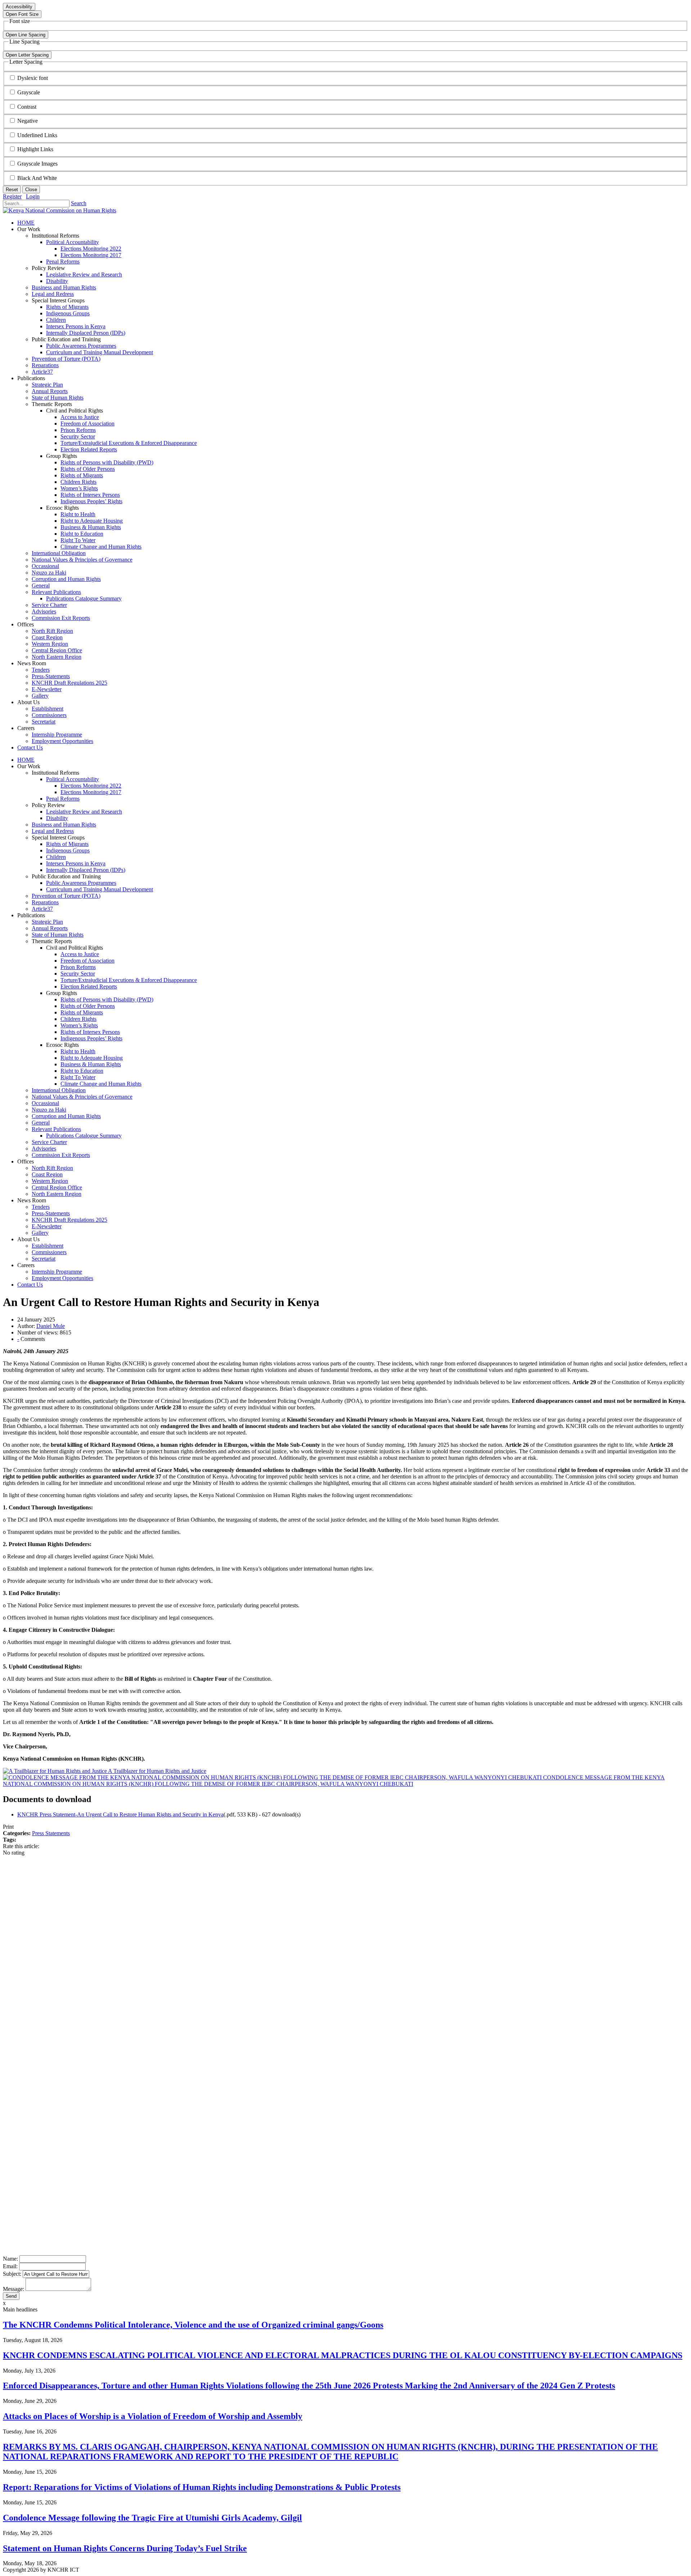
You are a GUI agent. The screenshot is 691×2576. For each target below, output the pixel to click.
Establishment (48, 1246)
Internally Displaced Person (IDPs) (86, 870)
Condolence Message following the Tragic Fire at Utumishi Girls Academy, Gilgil (152, 2518)
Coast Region (47, 1174)
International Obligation (59, 1090)
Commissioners (49, 1252)
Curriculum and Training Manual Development (100, 889)
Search (79, 203)
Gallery (40, 1233)
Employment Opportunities (62, 1278)
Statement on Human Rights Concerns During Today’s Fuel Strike (125, 2548)
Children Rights (78, 1019)
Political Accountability (73, 779)
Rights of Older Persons (88, 1006)
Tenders (41, 1207)
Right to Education (82, 1071)
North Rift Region (52, 1168)
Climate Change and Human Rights (101, 1084)
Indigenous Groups (68, 850)
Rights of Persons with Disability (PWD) (107, 999)
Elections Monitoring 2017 (91, 792)
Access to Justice (80, 954)
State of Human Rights (58, 935)
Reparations (45, 902)
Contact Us (30, 1285)
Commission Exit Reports (61, 1155)
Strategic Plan (47, 922)
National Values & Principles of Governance (82, 1097)
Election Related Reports (89, 987)
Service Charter (49, 1142)
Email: (10, 2266)
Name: (10, 2259)
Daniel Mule (51, 1326)
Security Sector (78, 974)
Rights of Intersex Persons (90, 1032)
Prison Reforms (78, 967)
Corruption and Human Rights (66, 1116)
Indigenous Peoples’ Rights (91, 1038)
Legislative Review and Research (84, 812)
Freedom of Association (87, 961)
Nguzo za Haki (49, 1110)
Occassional (45, 1103)
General (41, 1123)
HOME (26, 760)
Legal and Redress (53, 831)
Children (56, 857)
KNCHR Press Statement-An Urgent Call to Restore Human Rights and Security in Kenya (120, 1814)
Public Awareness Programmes (81, 883)
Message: (13, 2289)
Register (12, 196)
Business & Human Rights (91, 1064)
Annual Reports (50, 928)
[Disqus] (345, 1958)
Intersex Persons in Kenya (76, 863)
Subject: (12, 2274)
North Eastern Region (57, 1194)
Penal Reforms (63, 799)
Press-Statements (51, 1213)
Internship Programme (57, 1272)
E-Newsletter (47, 1226)
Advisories (44, 1149)
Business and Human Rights (64, 825)
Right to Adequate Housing (92, 1058)
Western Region (50, 1181)
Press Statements (51, 1833)
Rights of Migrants (67, 844)
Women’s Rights (79, 1025)
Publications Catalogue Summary (84, 1136)
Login (33, 196)
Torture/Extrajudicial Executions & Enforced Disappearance (129, 980)
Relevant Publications (56, 1129)
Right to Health (78, 1051)
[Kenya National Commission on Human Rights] (60, 210)
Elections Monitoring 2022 (91, 786)
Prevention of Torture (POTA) (66, 896)
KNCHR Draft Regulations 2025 (69, 1220)
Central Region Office (57, 1187)
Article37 (42, 909)
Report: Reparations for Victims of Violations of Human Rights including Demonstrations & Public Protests (202, 2487)
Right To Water (78, 1077)
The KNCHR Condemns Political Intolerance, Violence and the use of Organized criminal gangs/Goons (193, 2325)
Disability (57, 818)
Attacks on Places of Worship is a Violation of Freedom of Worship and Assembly (153, 2416)
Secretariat (44, 1259)
